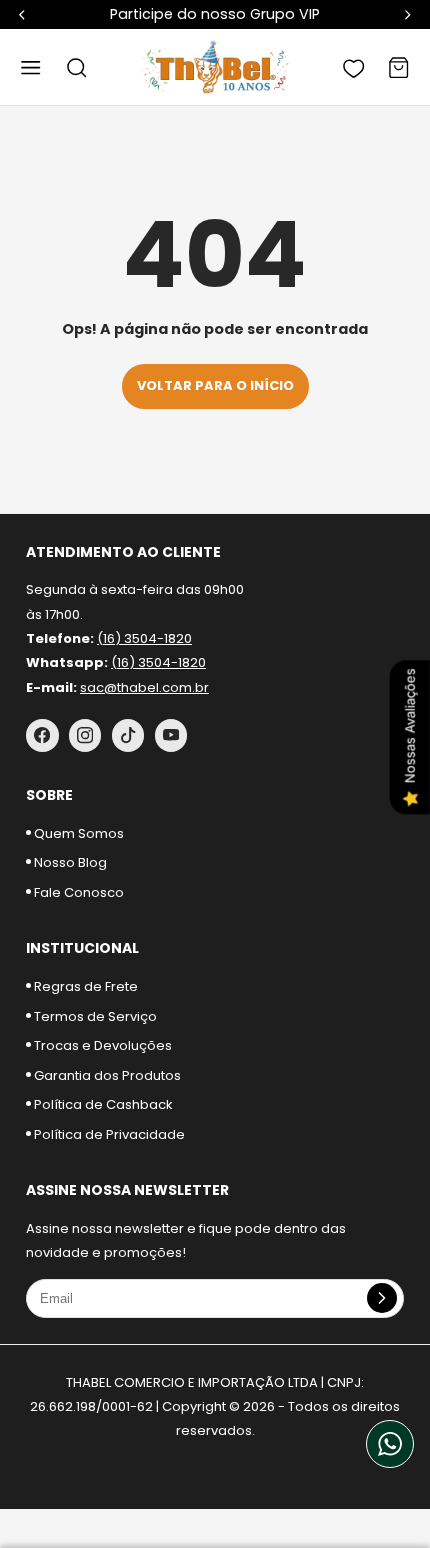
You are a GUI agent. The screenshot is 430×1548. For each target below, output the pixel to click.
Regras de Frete (84, 986)
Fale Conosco (77, 892)
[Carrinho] (399, 67)
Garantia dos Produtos (106, 1075)
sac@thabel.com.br (144, 687)
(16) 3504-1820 (144, 638)
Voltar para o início (215, 385)
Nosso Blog (69, 862)
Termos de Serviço (94, 1016)
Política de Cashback (102, 1104)
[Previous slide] (22, 14)
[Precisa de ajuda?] (390, 1444)
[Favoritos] (354, 67)
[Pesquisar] (77, 67)
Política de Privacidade (108, 1134)
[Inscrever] (382, 1298)
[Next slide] (408, 14)
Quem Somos (77, 833)
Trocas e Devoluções (101, 1045)
